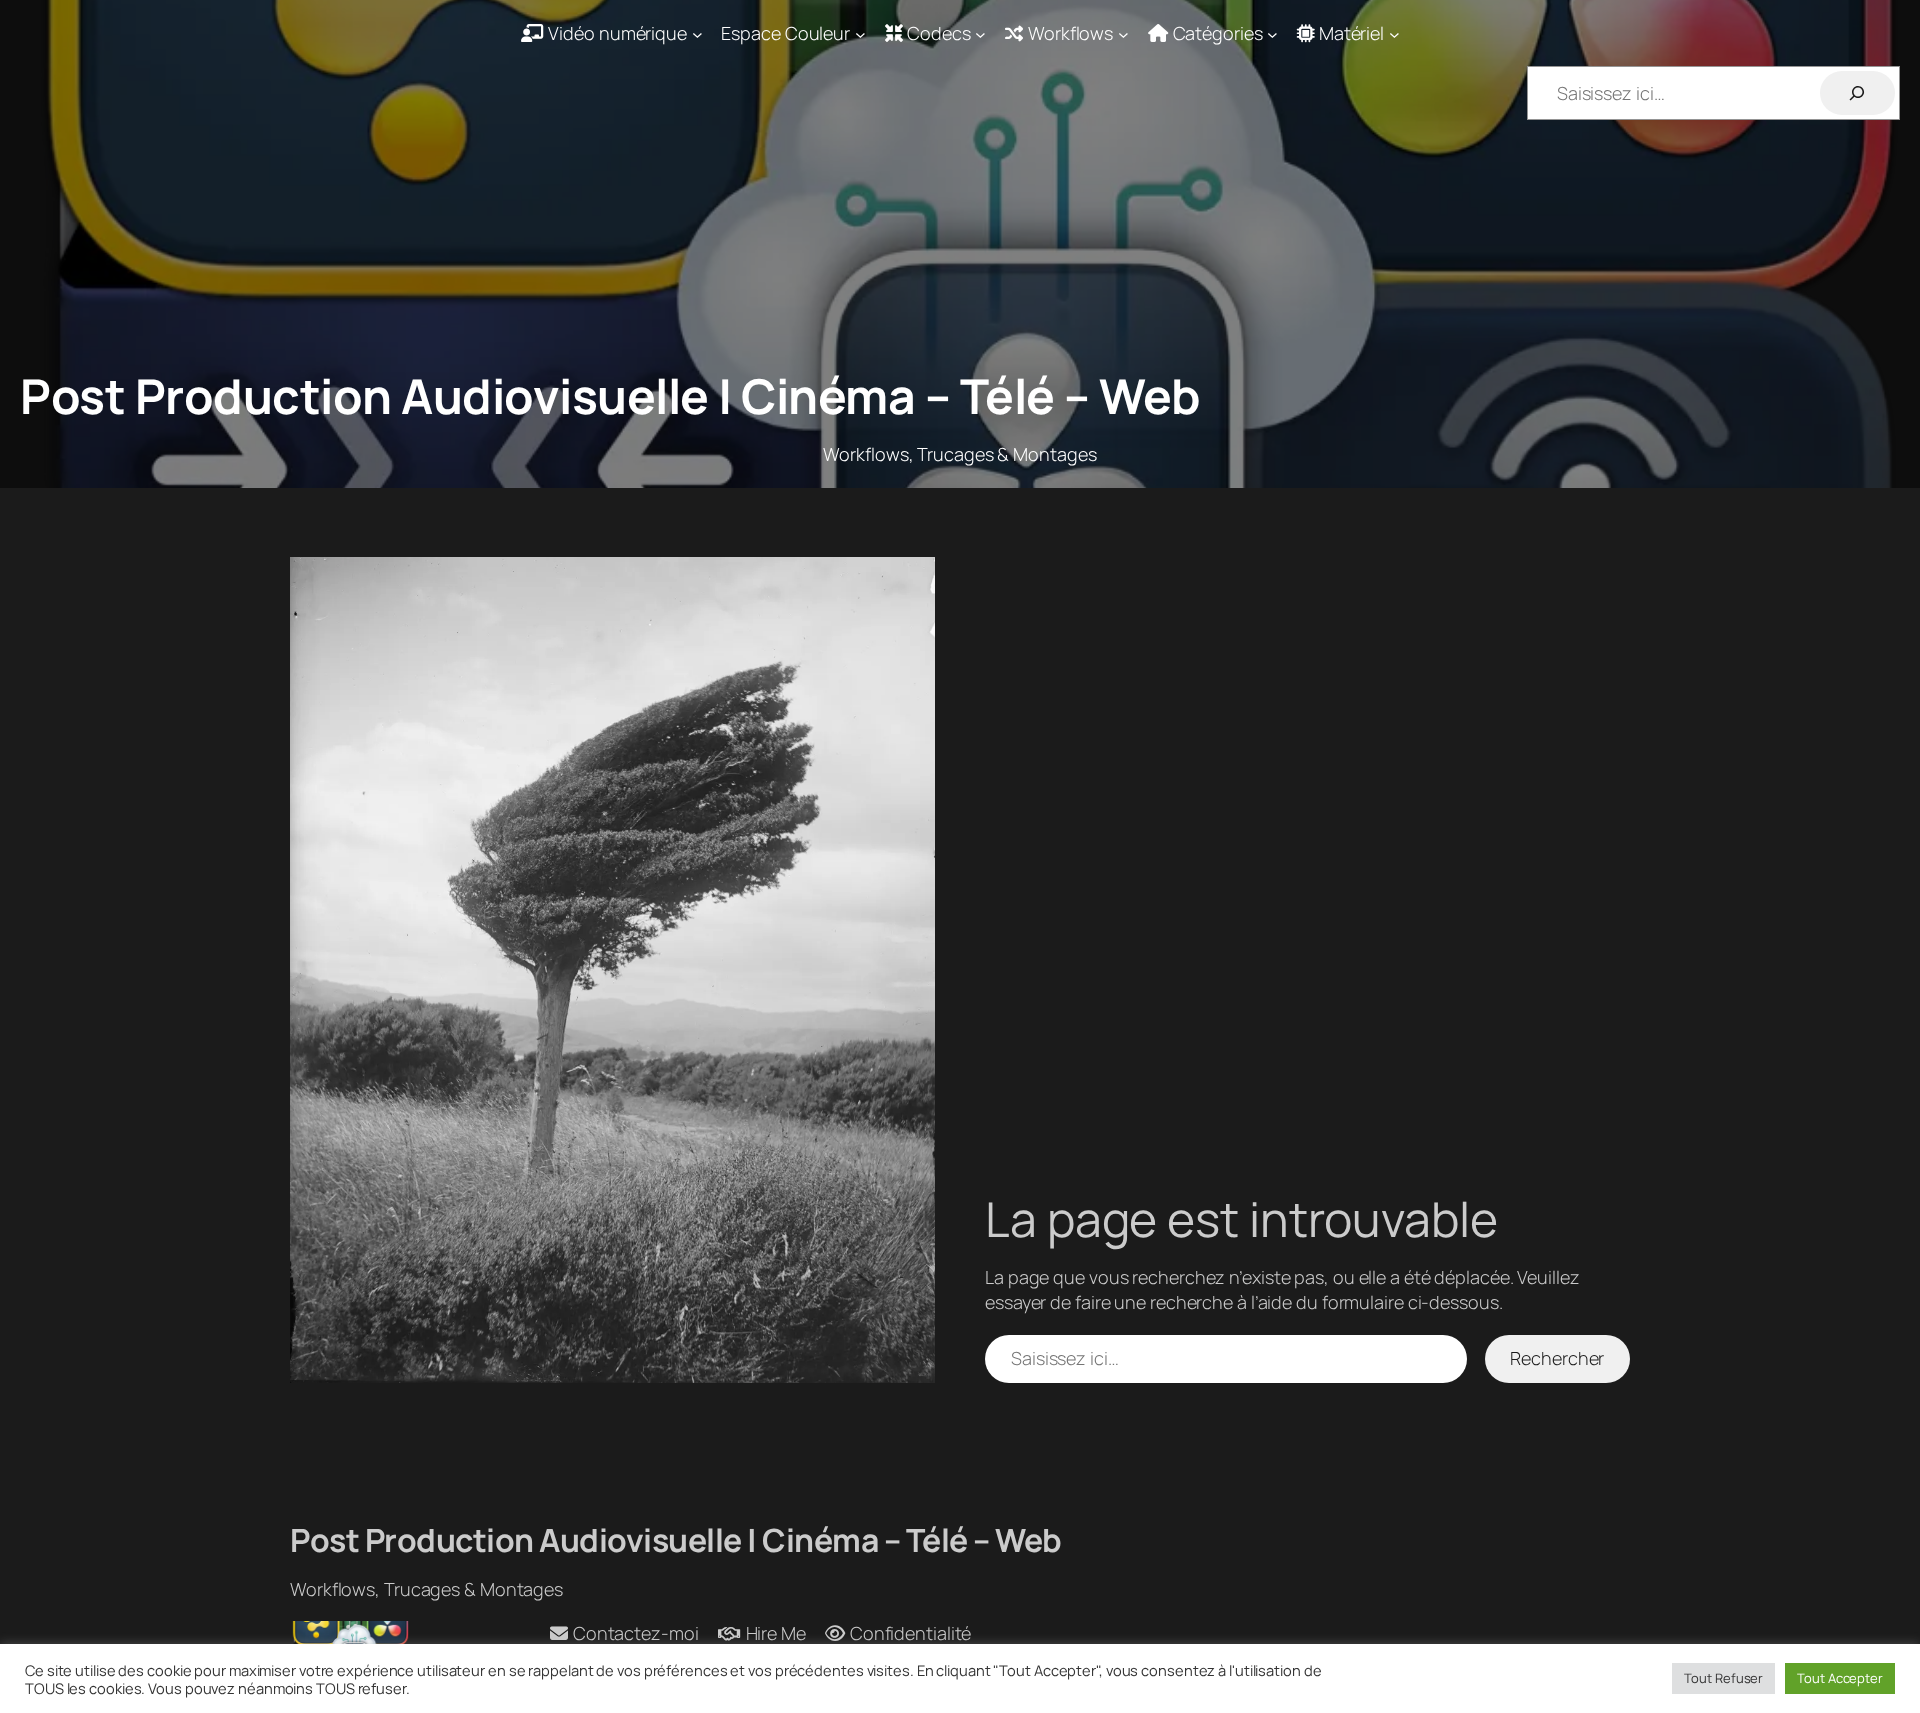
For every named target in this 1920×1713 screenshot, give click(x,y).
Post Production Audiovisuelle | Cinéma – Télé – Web (610, 395)
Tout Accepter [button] (1840, 1678)
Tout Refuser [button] (1723, 1678)
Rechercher (1557, 1358)
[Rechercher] (1857, 92)
